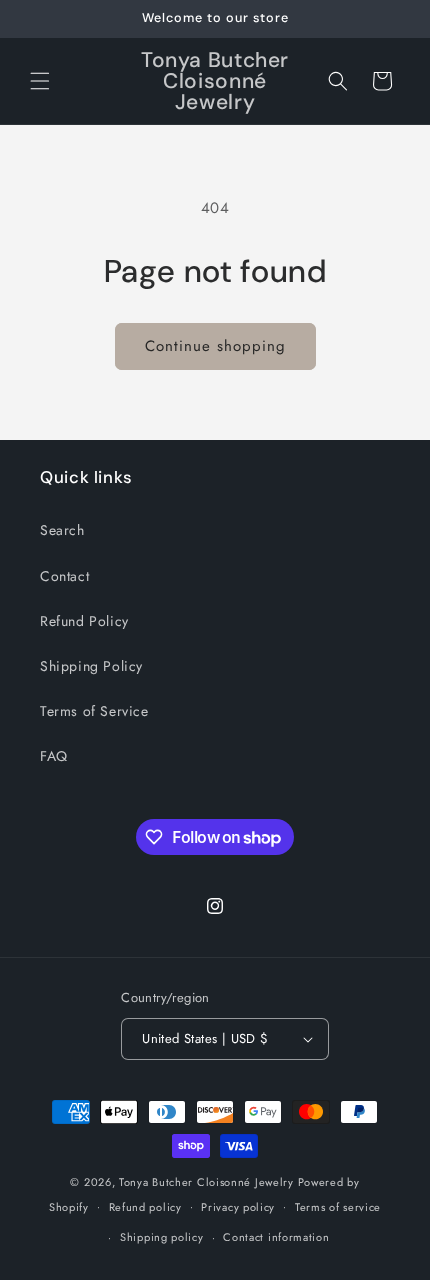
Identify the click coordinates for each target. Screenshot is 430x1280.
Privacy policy (238, 1207)
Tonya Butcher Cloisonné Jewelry (206, 1182)
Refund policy (145, 1207)
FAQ (54, 756)
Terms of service (338, 1207)
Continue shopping (215, 346)
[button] (40, 81)
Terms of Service (94, 711)
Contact (64, 576)
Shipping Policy (91, 666)
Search (62, 530)
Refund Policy (84, 621)
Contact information (276, 1237)
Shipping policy (162, 1237)
